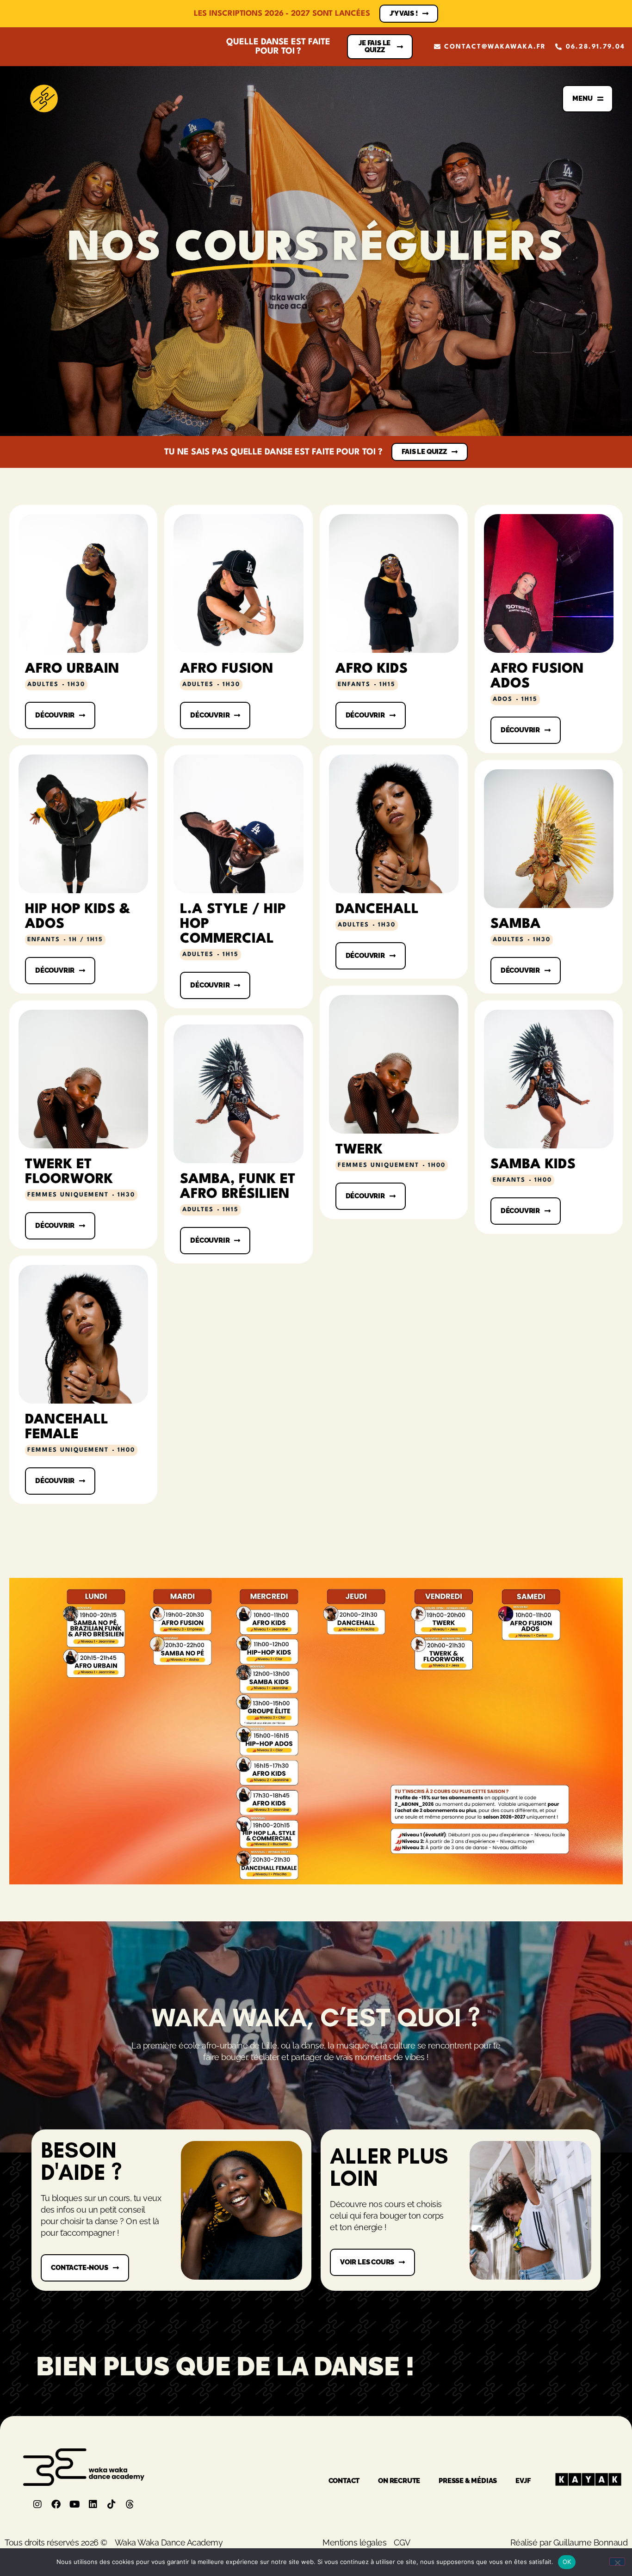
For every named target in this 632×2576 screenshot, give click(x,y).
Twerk (359, 1150)
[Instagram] (37, 2504)
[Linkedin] (93, 2504)
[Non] (617, 2562)
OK (567, 2562)
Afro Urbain (72, 669)
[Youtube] (74, 2504)
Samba (516, 924)
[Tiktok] (112, 2504)
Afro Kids (372, 669)
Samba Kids (533, 1165)
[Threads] (130, 2504)
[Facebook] (56, 2504)
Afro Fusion (227, 669)
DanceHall (377, 910)
